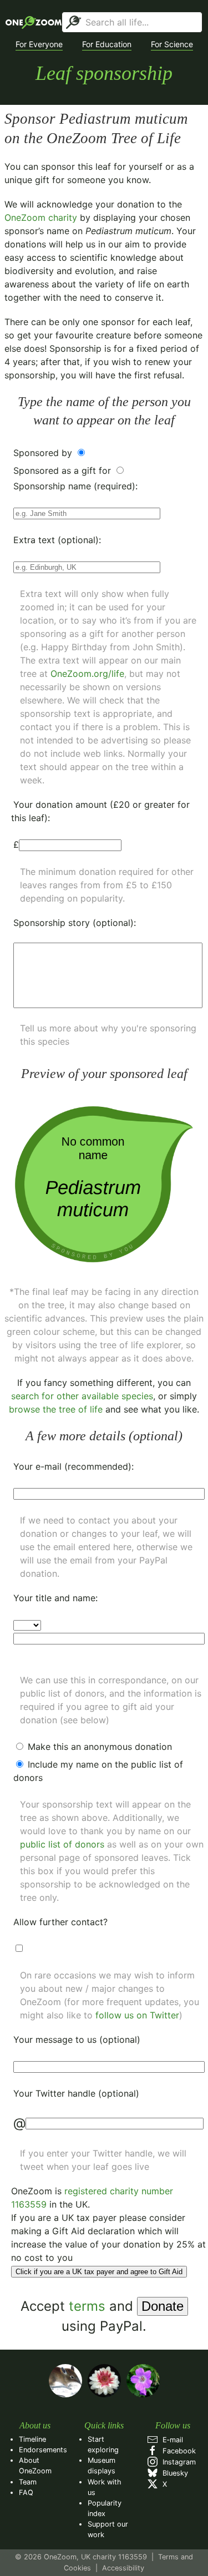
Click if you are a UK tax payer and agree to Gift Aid (99, 2272)
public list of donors (62, 1844)
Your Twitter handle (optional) (76, 2093)
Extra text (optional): (57, 540)
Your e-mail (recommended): (73, 1466)
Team (28, 2482)
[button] (39, 44)
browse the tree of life (56, 1409)
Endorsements (43, 2450)
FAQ (26, 2493)
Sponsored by (44, 453)
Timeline (32, 2439)
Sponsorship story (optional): (75, 923)
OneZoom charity (41, 217)
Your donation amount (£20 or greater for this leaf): (100, 811)
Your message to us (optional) (77, 2039)
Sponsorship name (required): (75, 486)
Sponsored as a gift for (64, 470)
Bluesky (173, 2473)
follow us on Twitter (137, 2015)
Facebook (177, 2451)
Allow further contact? (60, 1922)
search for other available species (82, 1396)
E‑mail (171, 2440)
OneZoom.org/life (87, 674)
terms (87, 2306)
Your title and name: (55, 1598)
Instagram (177, 2462)
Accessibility (123, 2568)
